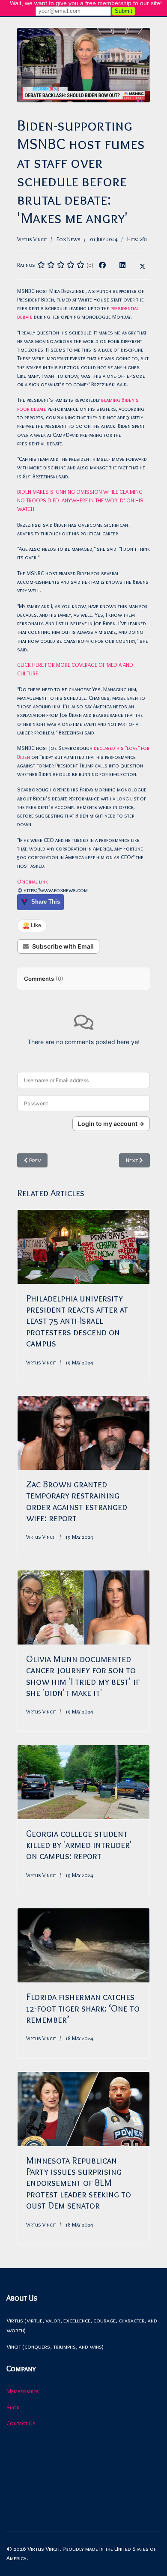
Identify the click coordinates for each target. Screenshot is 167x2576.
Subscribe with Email (63, 946)
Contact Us (21, 2423)
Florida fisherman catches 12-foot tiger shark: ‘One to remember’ (83, 2008)
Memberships (23, 2391)
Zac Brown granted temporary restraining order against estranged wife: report (77, 1501)
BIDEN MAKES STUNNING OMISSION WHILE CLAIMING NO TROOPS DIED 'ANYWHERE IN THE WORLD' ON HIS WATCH (80, 500)
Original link (33, 881)
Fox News (69, 239)
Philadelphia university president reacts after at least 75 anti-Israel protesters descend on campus (77, 1321)
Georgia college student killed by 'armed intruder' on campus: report (79, 1845)
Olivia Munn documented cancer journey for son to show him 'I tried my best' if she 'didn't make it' (83, 1676)
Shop (13, 2407)
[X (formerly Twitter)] (143, 265)
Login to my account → (111, 1124)
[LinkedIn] (122, 265)
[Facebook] (102, 265)
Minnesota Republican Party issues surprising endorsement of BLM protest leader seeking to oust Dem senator (79, 2183)
